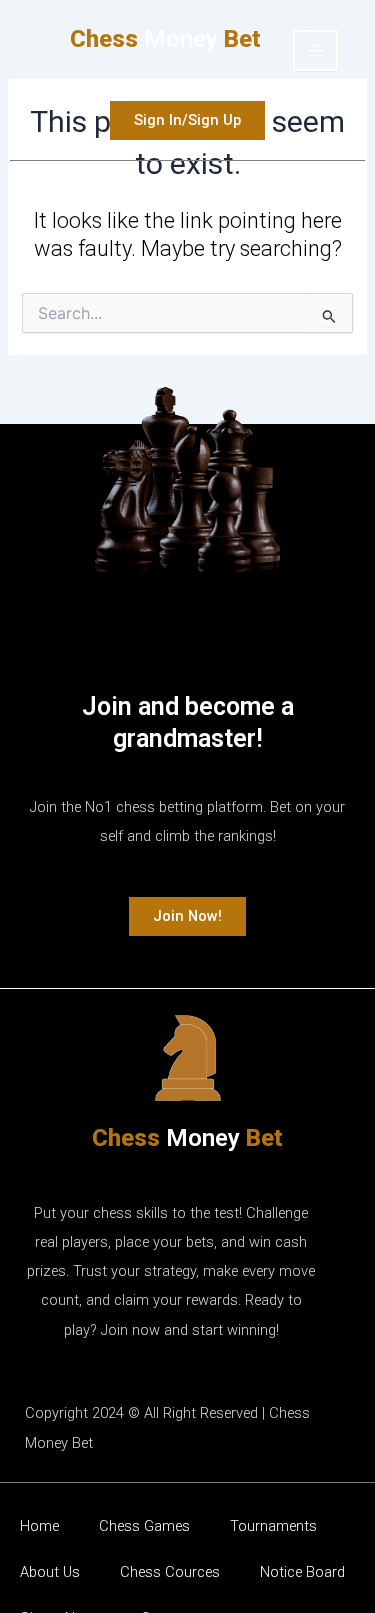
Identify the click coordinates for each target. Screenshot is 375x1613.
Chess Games (144, 1526)
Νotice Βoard (302, 1572)
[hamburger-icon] (315, 50)
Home (39, 1526)
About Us (50, 1572)
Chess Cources (170, 1572)
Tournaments (273, 1526)
